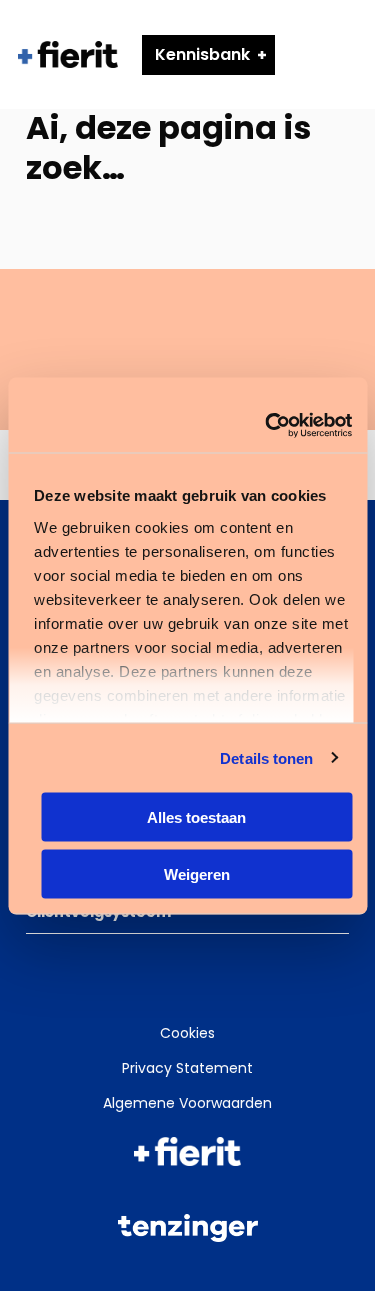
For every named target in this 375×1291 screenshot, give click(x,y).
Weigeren (197, 873)
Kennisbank (202, 54)
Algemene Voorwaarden (187, 1103)
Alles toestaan (196, 817)
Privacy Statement (187, 1068)
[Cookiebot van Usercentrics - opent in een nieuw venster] (267, 425)
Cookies (187, 1033)
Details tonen (266, 757)
